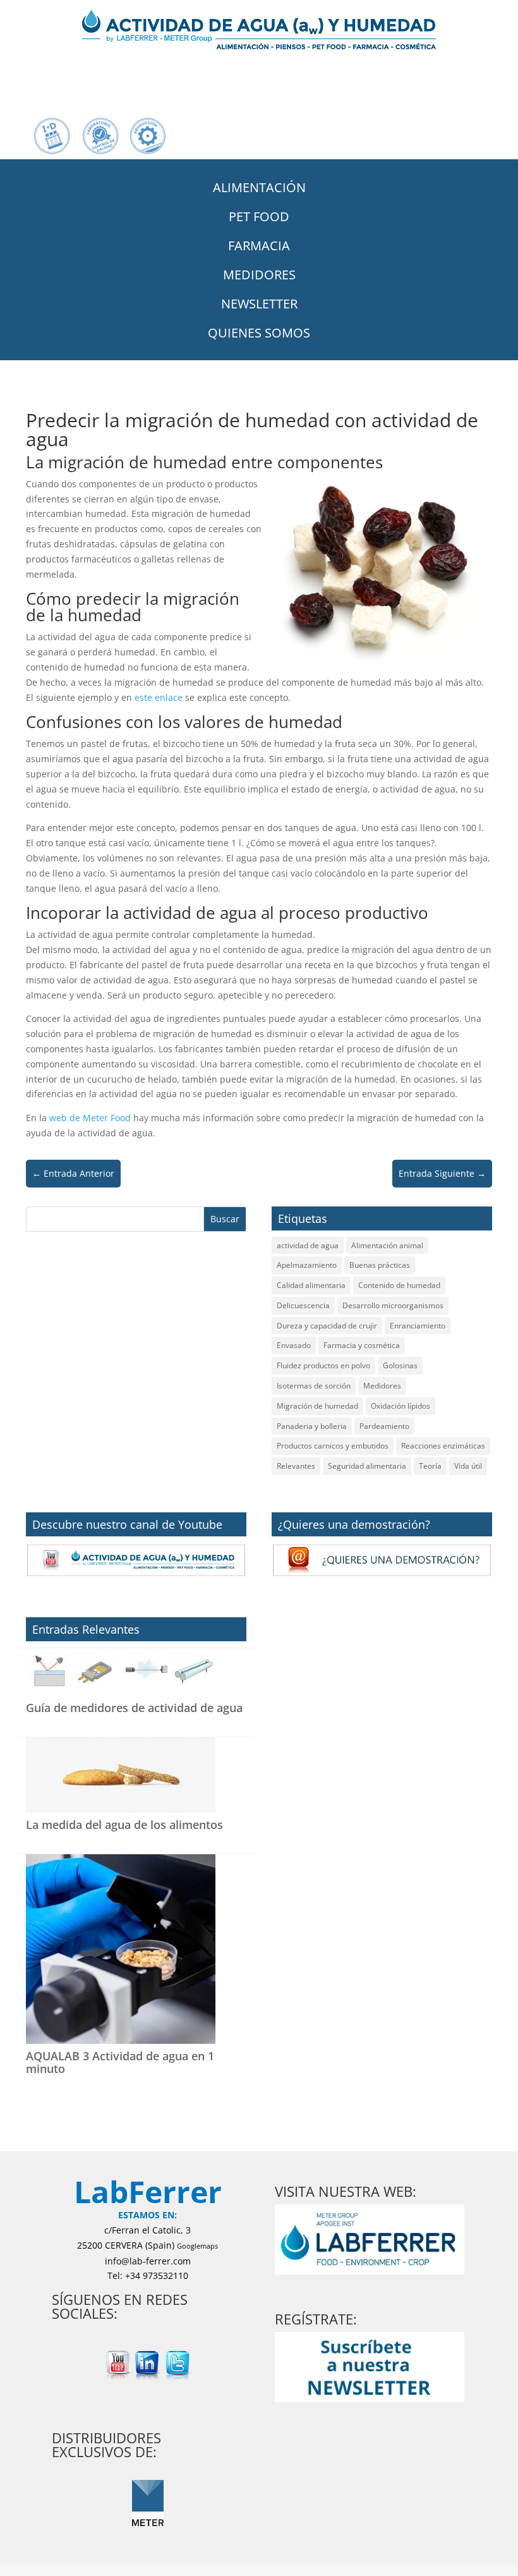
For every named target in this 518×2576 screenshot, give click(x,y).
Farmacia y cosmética (362, 1345)
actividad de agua (308, 1245)
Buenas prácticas (380, 1265)
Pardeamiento (384, 1426)
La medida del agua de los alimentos (124, 1825)
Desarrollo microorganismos (393, 1305)
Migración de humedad (317, 1406)
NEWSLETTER (259, 304)
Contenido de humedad (399, 1285)
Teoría (430, 1466)
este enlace (159, 697)
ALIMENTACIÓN (259, 187)
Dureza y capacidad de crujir (327, 1326)
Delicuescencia (303, 1305)
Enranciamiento (418, 1326)
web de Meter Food (90, 1118)
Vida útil (468, 1466)
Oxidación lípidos (401, 1406)
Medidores (382, 1386)
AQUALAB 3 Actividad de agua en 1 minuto (120, 2062)
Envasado (294, 1345)
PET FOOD (259, 216)
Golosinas (400, 1365)
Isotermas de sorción (314, 1386)
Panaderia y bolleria (312, 1426)
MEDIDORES (259, 275)
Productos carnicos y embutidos (333, 1446)
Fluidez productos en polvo (323, 1365)
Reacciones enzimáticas (443, 1446)
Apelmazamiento (307, 1265)
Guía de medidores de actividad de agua (134, 1708)
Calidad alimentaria (311, 1285)
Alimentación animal (387, 1245)
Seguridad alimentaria (367, 1466)
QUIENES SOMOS (259, 333)
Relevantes (296, 1466)
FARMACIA (259, 246)
